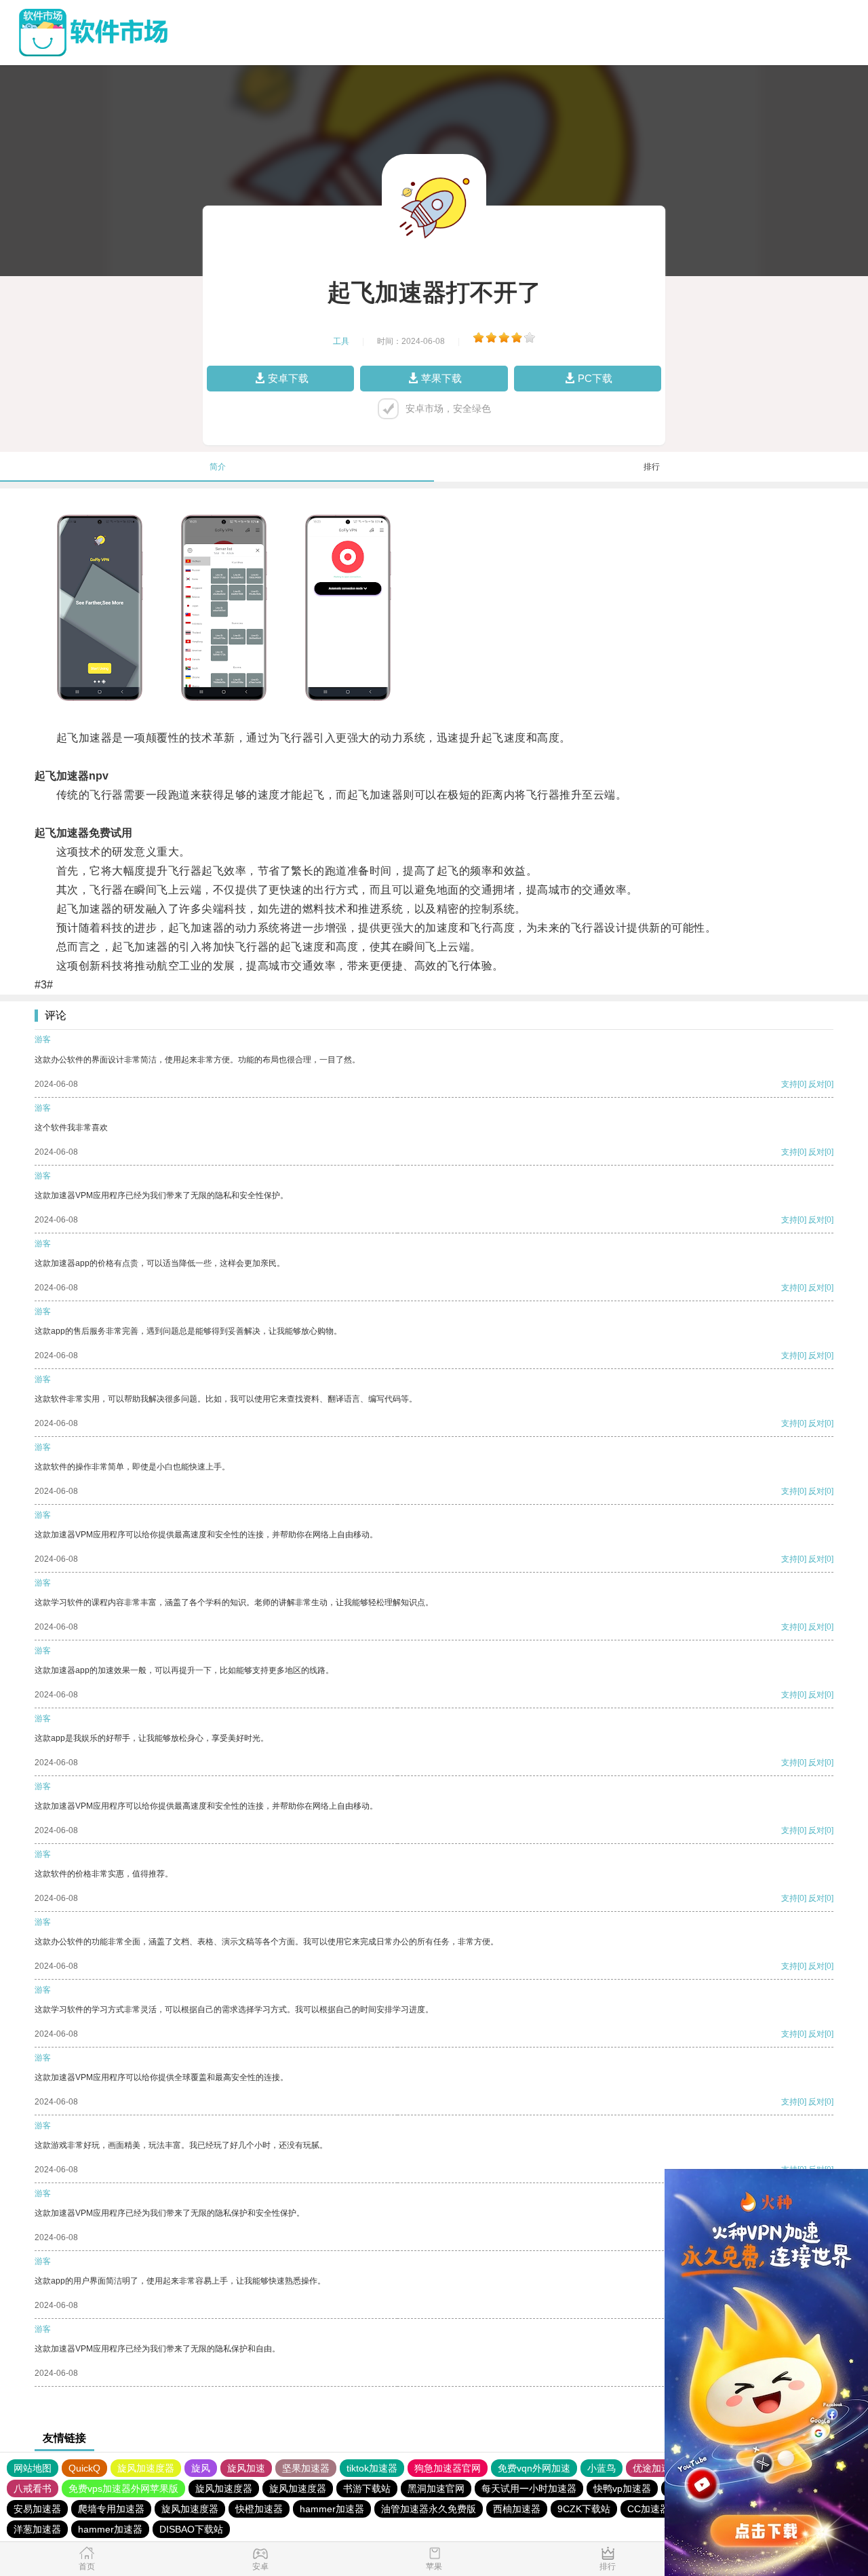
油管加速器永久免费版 (429, 2509)
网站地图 (33, 2468)
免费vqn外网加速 (534, 2468)
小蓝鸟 (601, 2468)
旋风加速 (246, 2468)
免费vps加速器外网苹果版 (123, 2488)
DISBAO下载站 (191, 2529)
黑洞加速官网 (436, 2488)
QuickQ (84, 2468)
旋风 (201, 2468)
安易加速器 (37, 2509)
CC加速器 (648, 2509)
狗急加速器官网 (448, 2468)
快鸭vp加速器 (622, 2488)
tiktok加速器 (372, 2468)
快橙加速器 (259, 2509)
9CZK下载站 (584, 2509)
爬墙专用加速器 (111, 2509)
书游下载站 (367, 2488)
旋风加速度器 (146, 2468)
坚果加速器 (306, 2468)
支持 (789, 1084)
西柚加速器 (517, 2509)
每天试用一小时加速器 (529, 2488)
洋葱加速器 (37, 2529)
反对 (816, 1084)
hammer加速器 (332, 2509)
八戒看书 (33, 2488)
